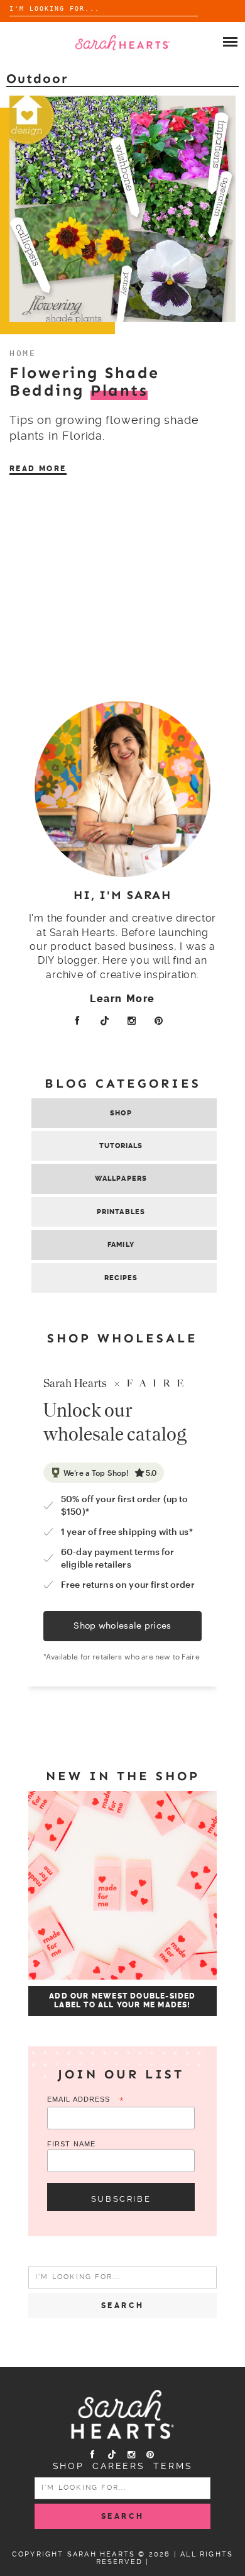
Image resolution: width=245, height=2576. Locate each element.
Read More (38, 469)
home (23, 353)
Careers (119, 2466)
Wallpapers (121, 1179)
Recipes (121, 1278)
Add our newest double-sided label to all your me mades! (122, 2000)
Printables (121, 1212)
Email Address (86, 2100)
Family (121, 1245)
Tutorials (121, 1146)
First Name (71, 2144)
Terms (173, 2466)
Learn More (122, 999)
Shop (121, 1113)
